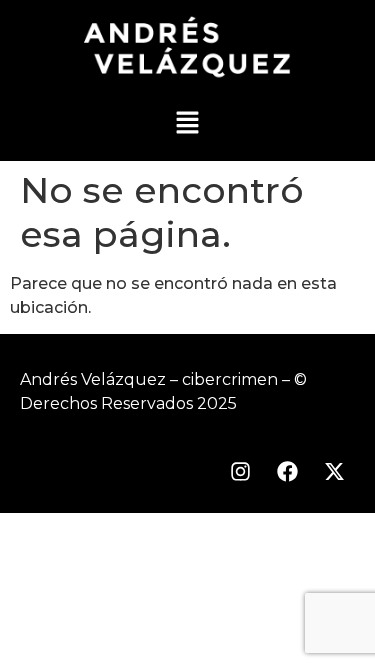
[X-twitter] (334, 472)
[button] (187, 124)
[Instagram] (240, 472)
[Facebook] (287, 472)
